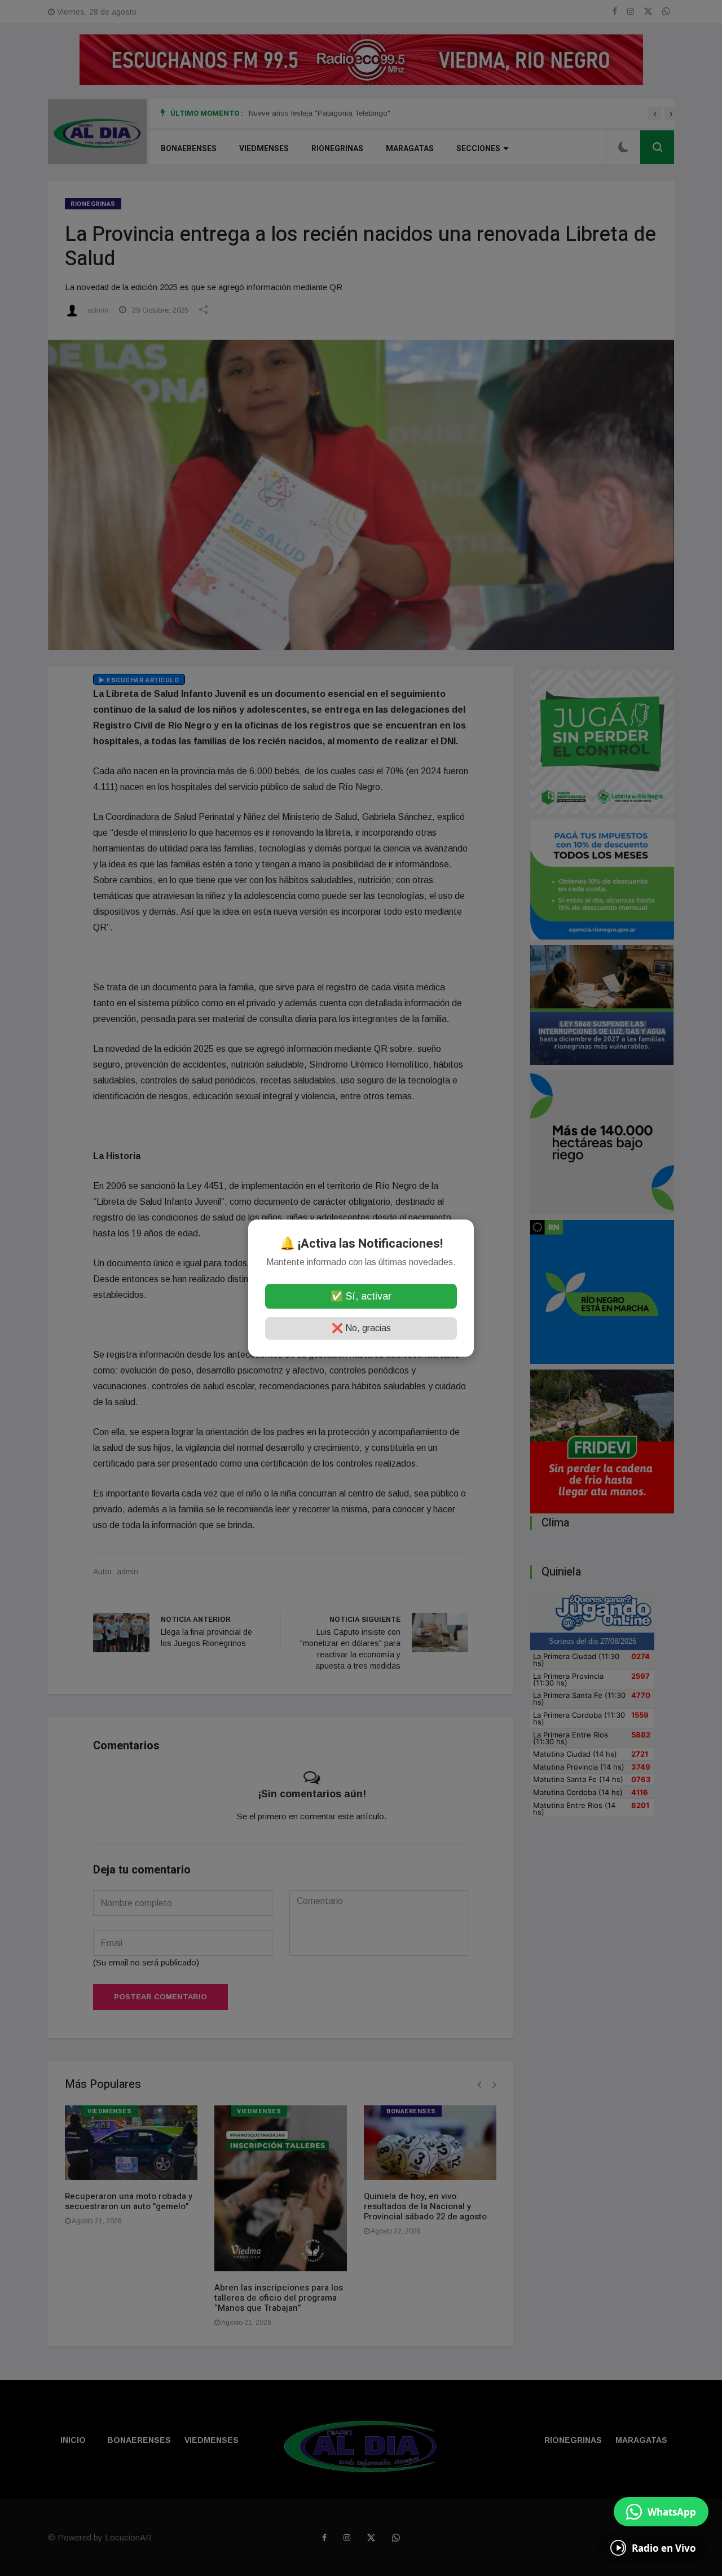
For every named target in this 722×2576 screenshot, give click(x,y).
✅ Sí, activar (361, 1296)
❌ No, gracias (361, 1328)
